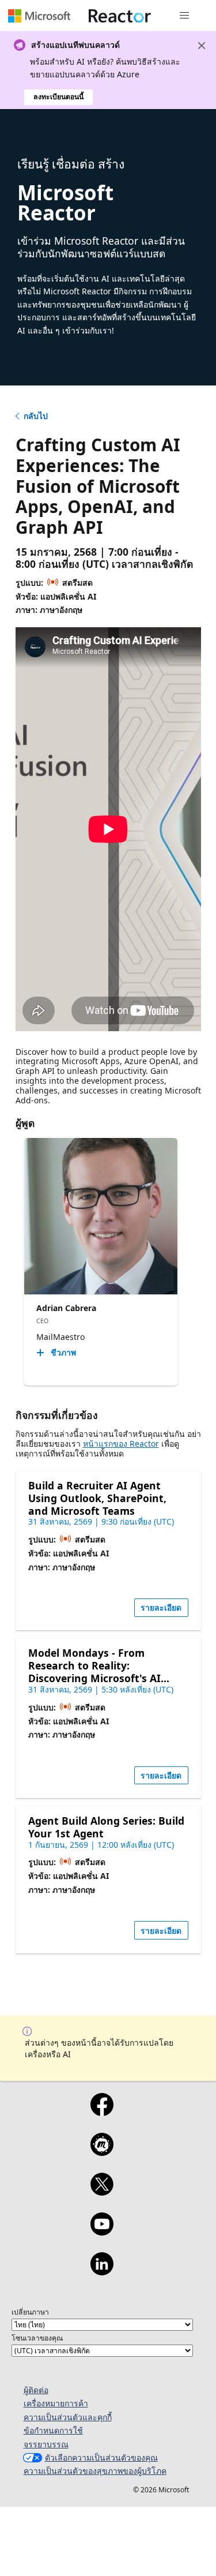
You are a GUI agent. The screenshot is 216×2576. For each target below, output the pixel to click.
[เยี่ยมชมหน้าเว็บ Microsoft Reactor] (120, 16)
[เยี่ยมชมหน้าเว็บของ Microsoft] (39, 16)
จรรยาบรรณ (46, 2444)
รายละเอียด (161, 1607)
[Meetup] (102, 2152)
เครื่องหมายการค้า (56, 2403)
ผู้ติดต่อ (36, 2390)
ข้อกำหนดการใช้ (53, 2430)
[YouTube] (102, 2231)
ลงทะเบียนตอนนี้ (58, 97)
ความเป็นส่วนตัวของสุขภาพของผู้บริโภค (95, 2471)
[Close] (202, 46)
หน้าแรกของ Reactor (121, 1444)
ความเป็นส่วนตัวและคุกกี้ (68, 2417)
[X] (102, 2192)
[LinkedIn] (102, 2271)
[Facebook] (102, 2112)
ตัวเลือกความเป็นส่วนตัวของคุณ (101, 2457)
